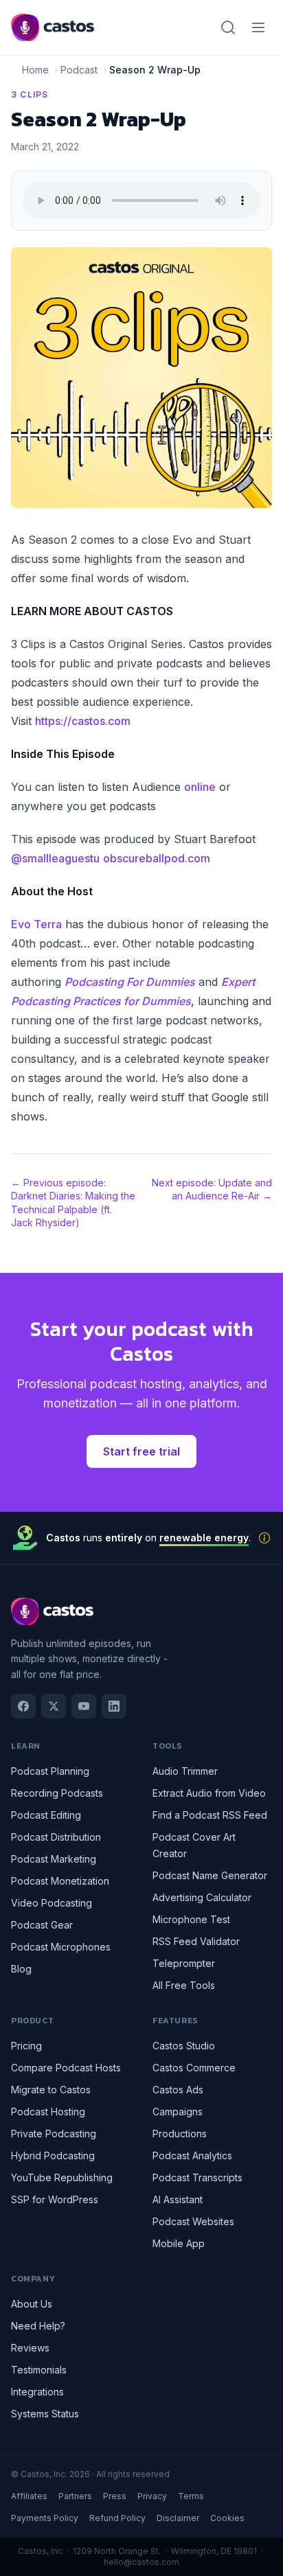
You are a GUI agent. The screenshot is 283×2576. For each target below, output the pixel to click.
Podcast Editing (46, 1815)
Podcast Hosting (48, 2112)
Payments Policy (45, 2518)
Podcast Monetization (60, 1881)
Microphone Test (191, 1919)
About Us (32, 2304)
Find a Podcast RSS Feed (210, 1815)
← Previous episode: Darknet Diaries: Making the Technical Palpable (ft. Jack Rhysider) (73, 1203)
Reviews (30, 2348)
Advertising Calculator (202, 1897)
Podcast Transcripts (197, 2177)
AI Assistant (178, 2199)
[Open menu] (258, 27)
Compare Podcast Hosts (66, 2068)
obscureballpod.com (157, 858)
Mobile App (179, 2243)
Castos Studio (184, 2046)
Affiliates (29, 2496)
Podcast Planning (50, 1771)
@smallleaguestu (55, 858)
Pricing (26, 2046)
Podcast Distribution (56, 1837)
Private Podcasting (54, 2134)
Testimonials (39, 2370)
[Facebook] (23, 1706)
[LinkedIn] (114, 1706)
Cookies (227, 2518)
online (200, 787)
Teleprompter (184, 1963)
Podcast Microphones (61, 1947)
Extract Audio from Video (209, 1793)
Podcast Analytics (192, 2155)
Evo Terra (36, 924)
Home (35, 70)
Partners (75, 2496)
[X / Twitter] (54, 1706)
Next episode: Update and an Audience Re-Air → (212, 1189)
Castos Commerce (194, 2068)
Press (115, 2496)
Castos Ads (178, 2090)
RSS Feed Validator (196, 1941)
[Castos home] (53, 27)
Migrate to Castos (51, 2090)
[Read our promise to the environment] (264, 1538)
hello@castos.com (141, 2562)
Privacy (152, 2496)
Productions (180, 2134)
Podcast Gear (42, 1925)
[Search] (228, 27)
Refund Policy (117, 2518)
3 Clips (30, 94)
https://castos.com (83, 721)
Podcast (79, 70)
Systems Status (45, 2414)
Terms (191, 2496)
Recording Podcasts (57, 1793)
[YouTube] (84, 1706)
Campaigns (178, 2112)
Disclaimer (178, 2518)
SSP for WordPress (55, 2199)
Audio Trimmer (185, 1771)
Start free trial (141, 1451)
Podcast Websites (193, 2221)
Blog (21, 1969)
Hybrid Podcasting (53, 2155)
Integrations (37, 2392)
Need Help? (38, 2326)
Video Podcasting (52, 1903)
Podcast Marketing (54, 1859)
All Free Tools (184, 1985)
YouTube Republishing (62, 2177)
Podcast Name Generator (210, 1875)
